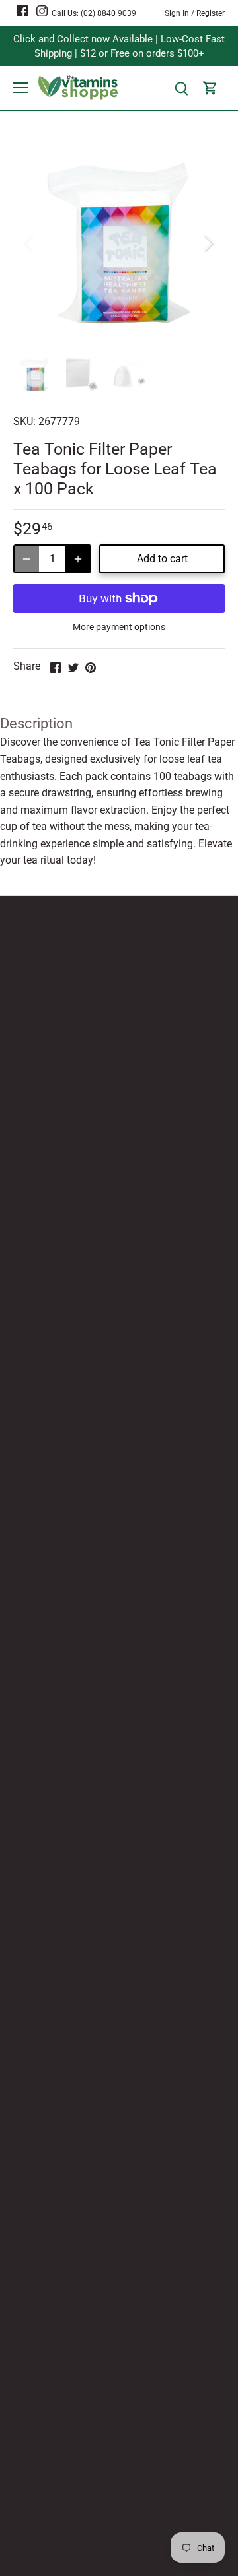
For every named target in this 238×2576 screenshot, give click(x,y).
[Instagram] (42, 11)
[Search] (181, 88)
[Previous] (30, 243)
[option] (119, 243)
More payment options (119, 627)
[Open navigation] (21, 88)
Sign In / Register (195, 13)
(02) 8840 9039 (108, 13)
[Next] (208, 243)
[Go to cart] (210, 88)
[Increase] (78, 559)
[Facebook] (22, 11)
